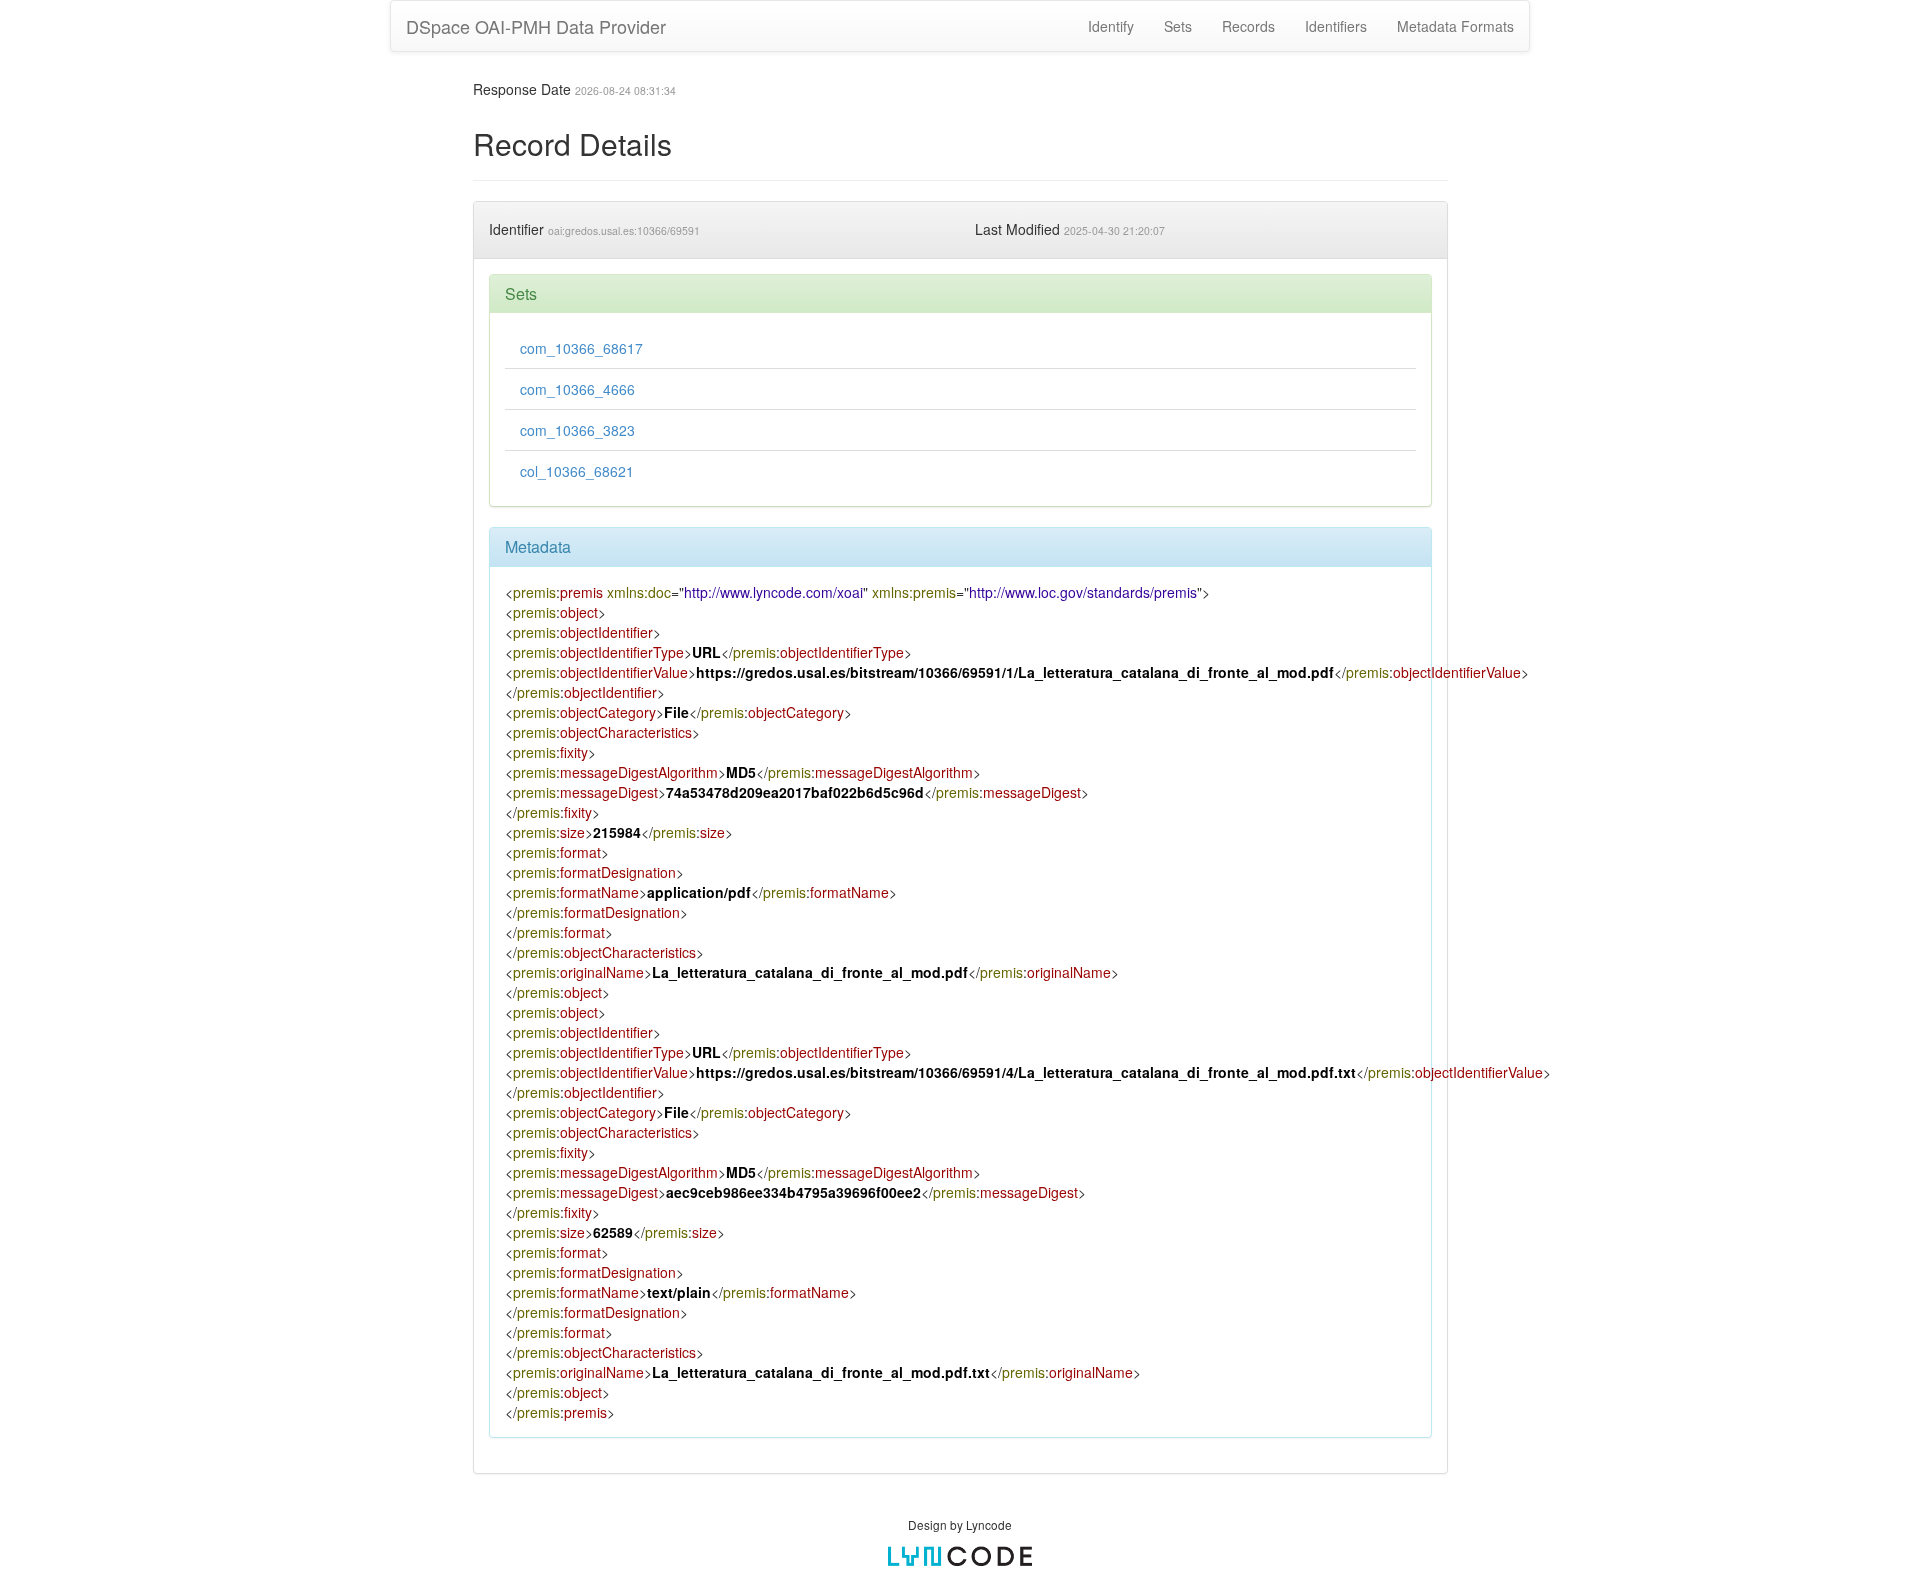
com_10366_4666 (577, 389)
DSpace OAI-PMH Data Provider (536, 26)
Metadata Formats (1455, 26)
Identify (1111, 26)
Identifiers (1336, 26)
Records (1248, 26)
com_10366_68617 (581, 348)
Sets (1178, 26)
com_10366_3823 (577, 430)
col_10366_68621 (577, 471)
